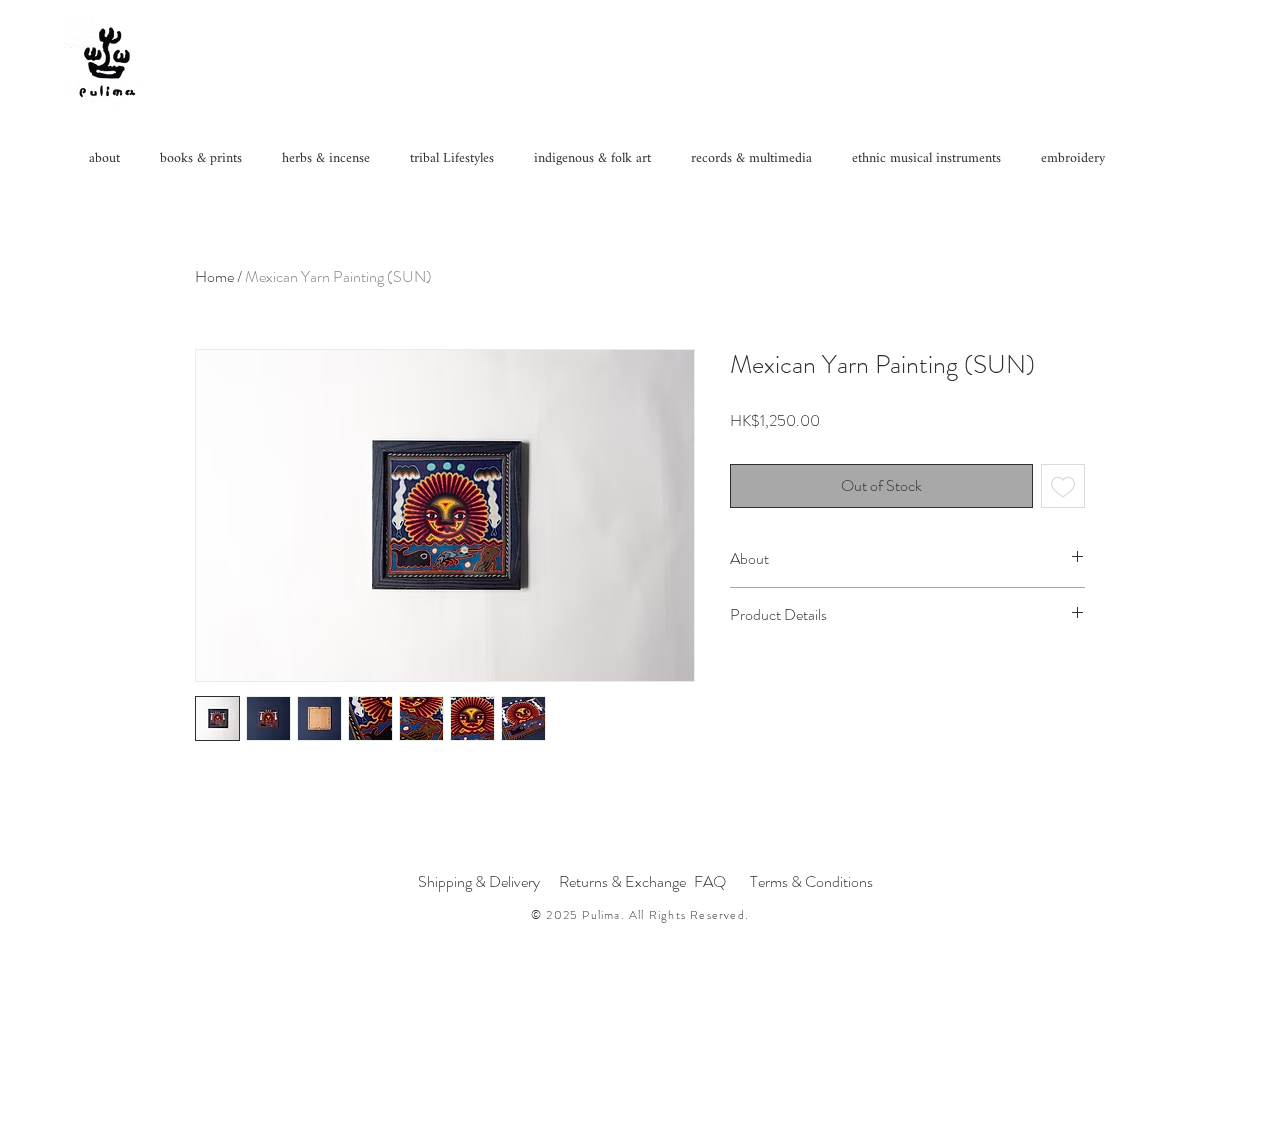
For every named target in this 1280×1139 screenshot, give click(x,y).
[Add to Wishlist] (1063, 486)
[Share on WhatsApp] (781, 674)
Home (214, 276)
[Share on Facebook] (743, 674)
